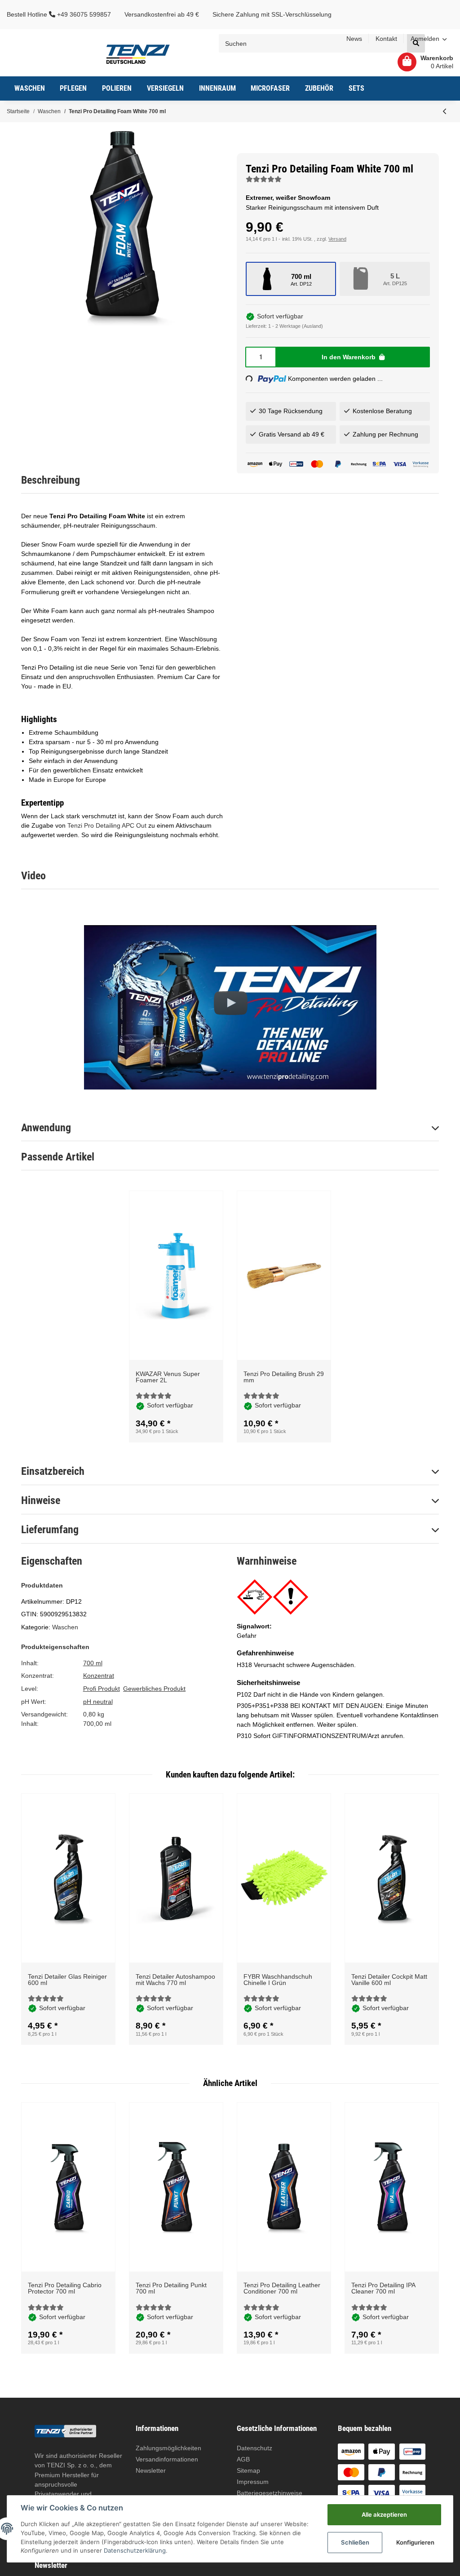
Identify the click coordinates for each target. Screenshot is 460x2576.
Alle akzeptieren (384, 2514)
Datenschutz (254, 2448)
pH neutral (98, 1702)
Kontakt (386, 39)
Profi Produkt (102, 1689)
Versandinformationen (167, 2459)
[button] (429, 39)
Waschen (65, 1627)
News (354, 39)
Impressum (253, 2482)
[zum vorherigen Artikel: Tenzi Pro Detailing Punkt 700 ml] (445, 111)
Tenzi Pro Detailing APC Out (107, 825)
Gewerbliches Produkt (154, 1689)
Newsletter (151, 2470)
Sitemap (248, 2470)
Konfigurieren (415, 2542)
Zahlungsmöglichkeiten (168, 2448)
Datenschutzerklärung (135, 2550)
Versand (337, 239)
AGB (243, 2459)
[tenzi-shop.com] (138, 53)
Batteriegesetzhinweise (270, 2493)
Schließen (355, 2542)
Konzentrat (99, 1676)
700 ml (93, 1663)
